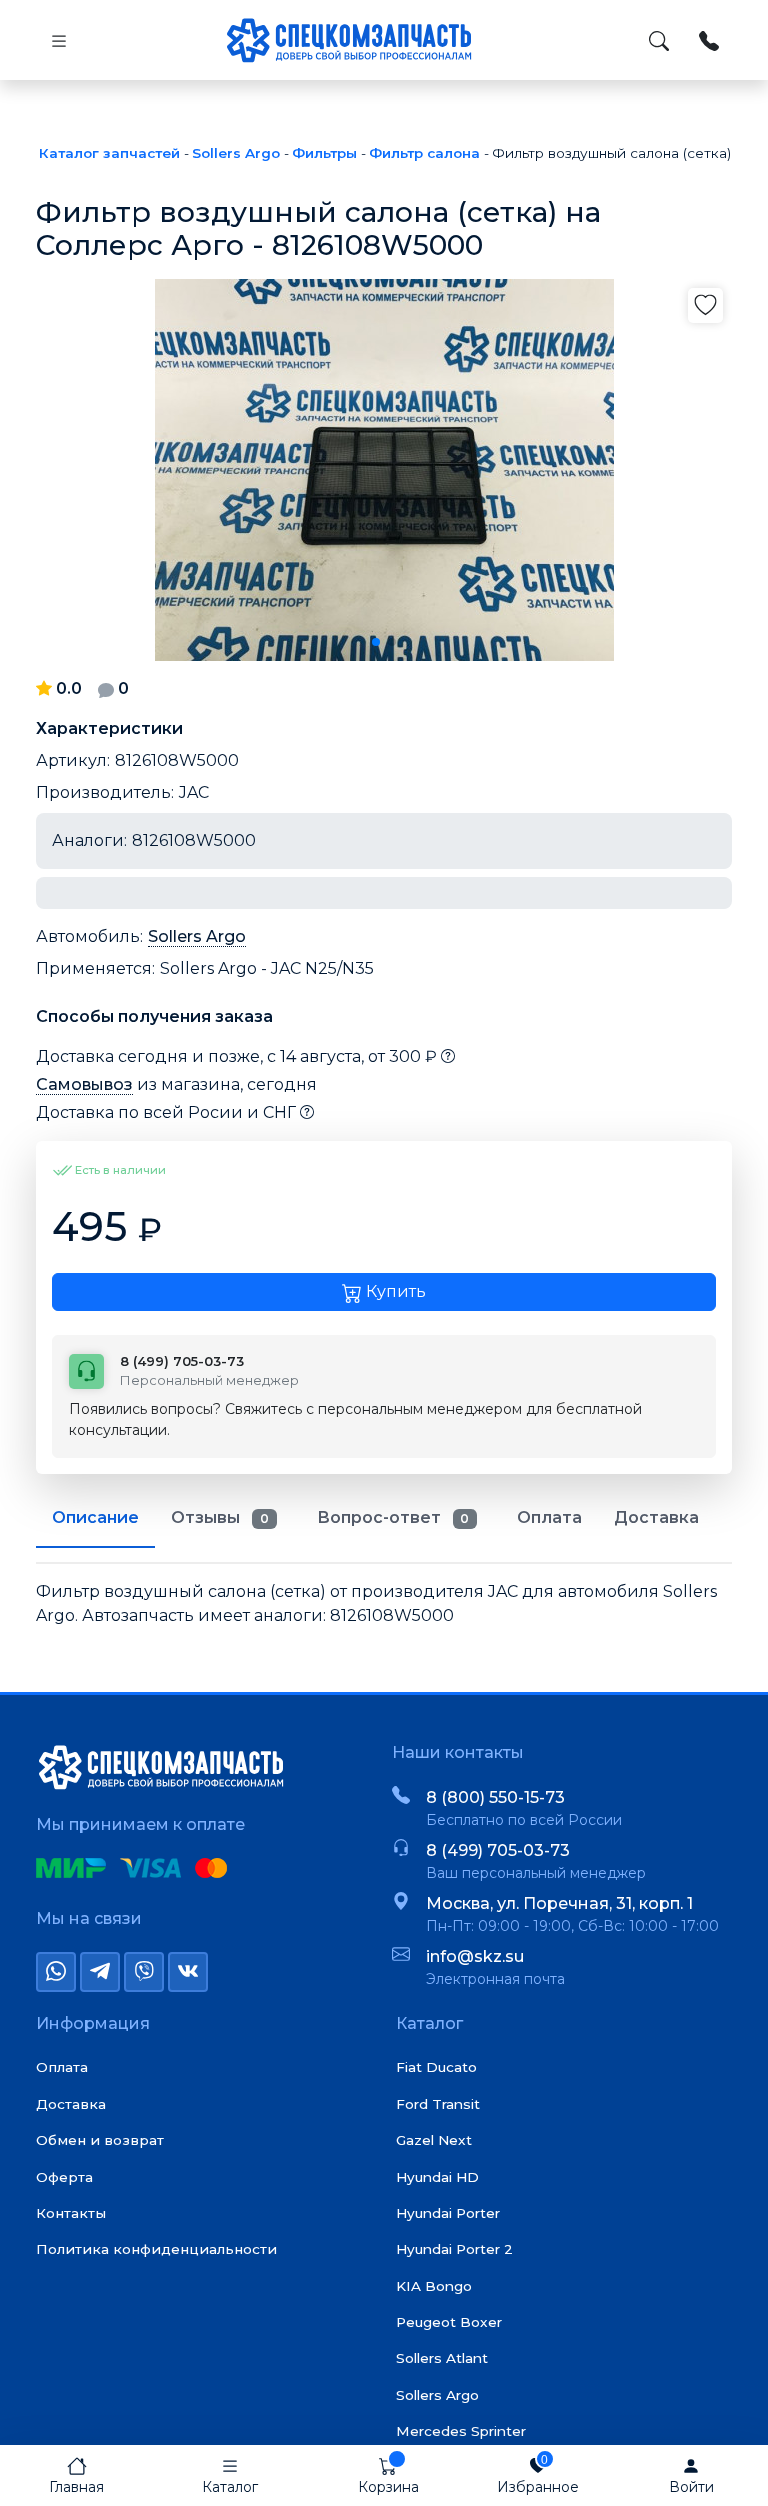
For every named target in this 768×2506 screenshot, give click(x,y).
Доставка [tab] (656, 1517)
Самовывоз (84, 1084)
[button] (376, 642)
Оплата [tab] (549, 1517)
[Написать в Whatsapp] (56, 1972)
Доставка (71, 2104)
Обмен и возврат (100, 2140)
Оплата (62, 2067)
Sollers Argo (197, 936)
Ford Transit (438, 2104)
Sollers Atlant (442, 2358)
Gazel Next (434, 2140)
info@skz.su (475, 1956)
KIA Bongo (434, 2286)
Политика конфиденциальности (156, 2249)
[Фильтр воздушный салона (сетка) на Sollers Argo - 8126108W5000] (384, 470)
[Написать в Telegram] (100, 1972)
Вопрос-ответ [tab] (393, 1517)
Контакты (71, 2213)
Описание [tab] (95, 1517)
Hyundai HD (437, 2177)
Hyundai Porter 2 (454, 2249)
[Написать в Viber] (144, 1972)
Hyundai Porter (448, 2213)
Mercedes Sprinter (461, 2431)
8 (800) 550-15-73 (495, 1797)
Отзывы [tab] (220, 1517)
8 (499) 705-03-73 (498, 1850)
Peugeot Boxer (449, 2322)
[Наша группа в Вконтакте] (188, 1972)
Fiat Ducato (436, 2067)
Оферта (64, 2177)
